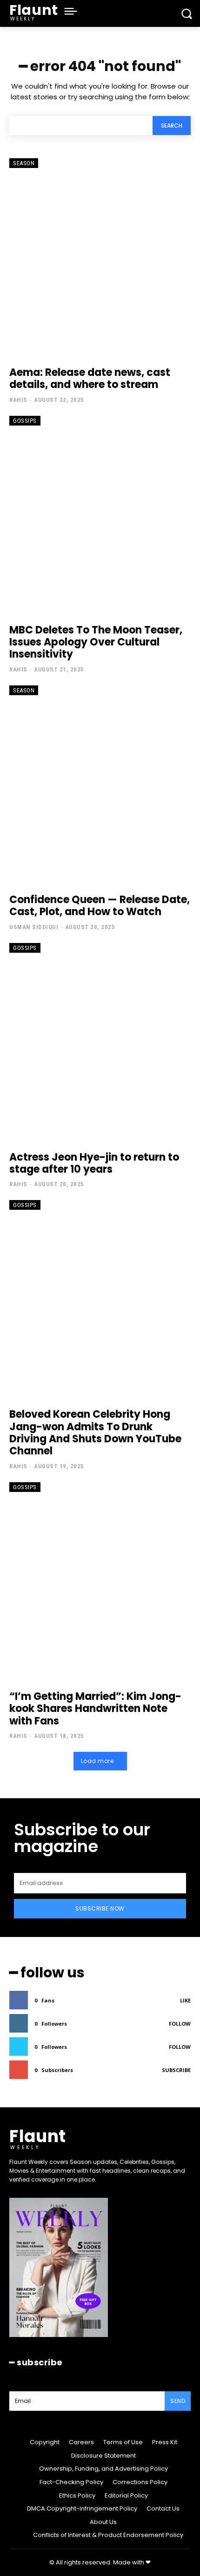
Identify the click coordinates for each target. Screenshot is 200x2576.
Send (178, 2401)
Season (24, 163)
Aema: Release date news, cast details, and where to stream (90, 378)
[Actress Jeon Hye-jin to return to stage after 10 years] (100, 1043)
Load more (97, 1761)
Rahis (18, 400)
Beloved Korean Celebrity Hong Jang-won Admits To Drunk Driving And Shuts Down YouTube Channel (95, 1433)
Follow (180, 2024)
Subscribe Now (100, 1908)
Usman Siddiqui (34, 927)
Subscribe (176, 2070)
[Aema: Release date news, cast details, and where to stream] (100, 258)
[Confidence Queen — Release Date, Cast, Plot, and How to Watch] (100, 785)
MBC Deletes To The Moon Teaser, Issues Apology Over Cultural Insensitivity (96, 642)
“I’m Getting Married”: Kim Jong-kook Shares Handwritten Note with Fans (95, 1709)
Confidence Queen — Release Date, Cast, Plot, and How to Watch (100, 906)
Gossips (25, 421)
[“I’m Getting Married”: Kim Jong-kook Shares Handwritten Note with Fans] (100, 1582)
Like (185, 2000)
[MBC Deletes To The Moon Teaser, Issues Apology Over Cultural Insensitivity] (100, 515)
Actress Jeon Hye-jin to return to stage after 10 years (94, 1163)
